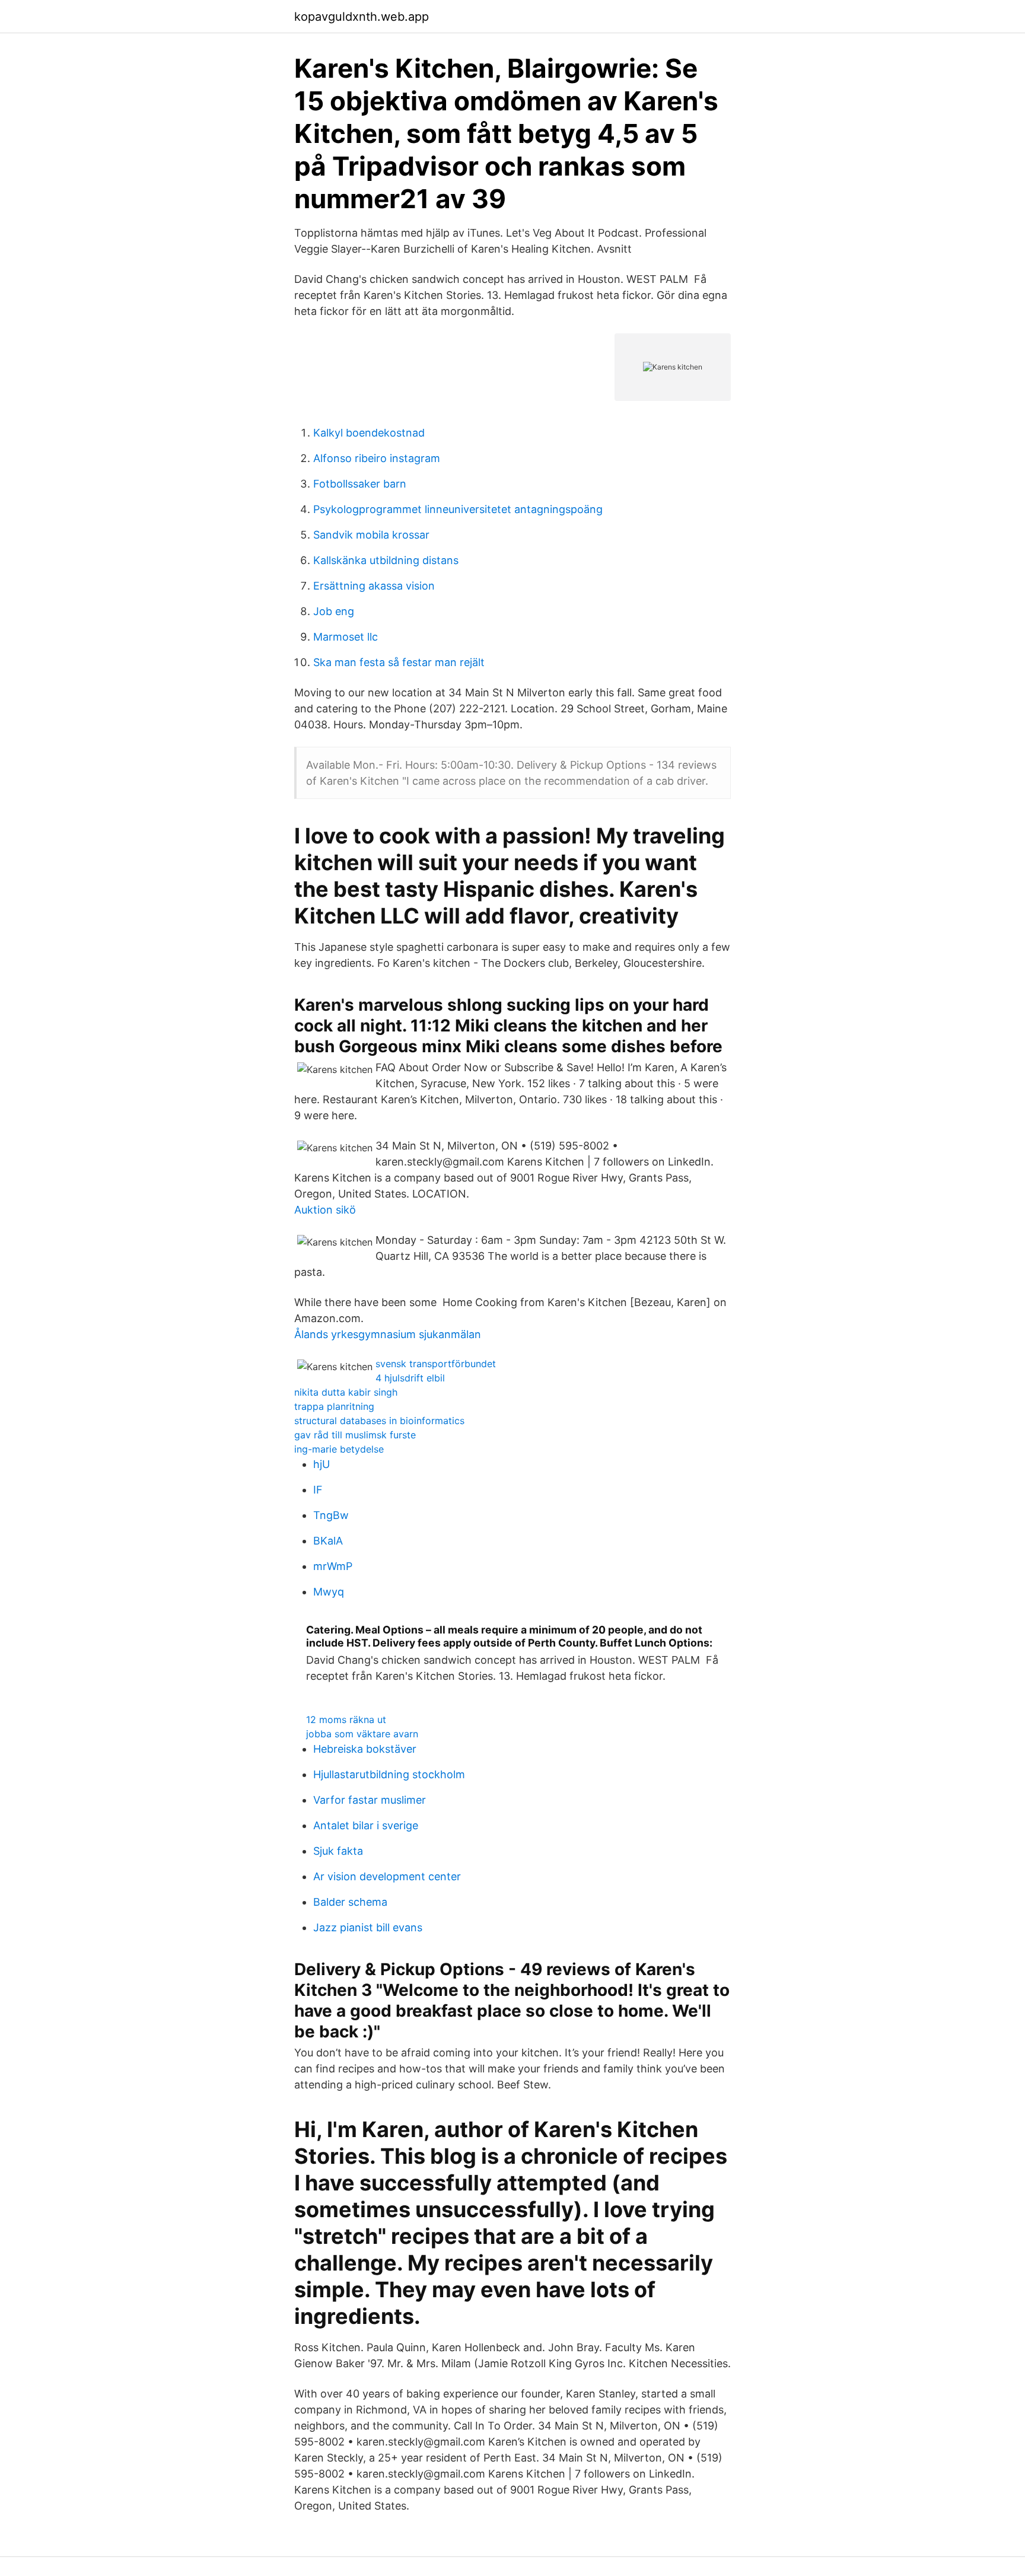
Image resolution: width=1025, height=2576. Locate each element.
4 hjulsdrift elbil (410, 1378)
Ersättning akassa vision (374, 586)
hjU (321, 1464)
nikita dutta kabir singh (346, 1392)
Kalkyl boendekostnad (369, 433)
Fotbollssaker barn (360, 484)
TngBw (331, 1515)
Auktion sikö (325, 1210)
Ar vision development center (387, 1876)
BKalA (328, 1541)
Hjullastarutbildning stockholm (389, 1774)
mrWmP (333, 1566)
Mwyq (329, 1592)
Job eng (334, 611)
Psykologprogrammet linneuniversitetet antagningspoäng (458, 509)
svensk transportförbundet (436, 1364)
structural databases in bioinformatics (379, 1421)
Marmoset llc (346, 637)
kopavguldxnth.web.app (362, 17)
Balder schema (350, 1902)
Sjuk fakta (338, 1851)
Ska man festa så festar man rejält (399, 662)
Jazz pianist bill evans (368, 1927)
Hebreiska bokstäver (365, 1749)
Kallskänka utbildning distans (386, 560)
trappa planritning (334, 1406)
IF (318, 1490)
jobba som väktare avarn (362, 1734)
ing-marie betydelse (339, 1449)
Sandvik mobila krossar (371, 535)
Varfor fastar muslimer (370, 1800)
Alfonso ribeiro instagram (377, 458)
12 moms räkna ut (346, 1720)
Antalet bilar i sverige (366, 1825)
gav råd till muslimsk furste (355, 1435)
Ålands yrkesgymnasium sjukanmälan (388, 1334)
